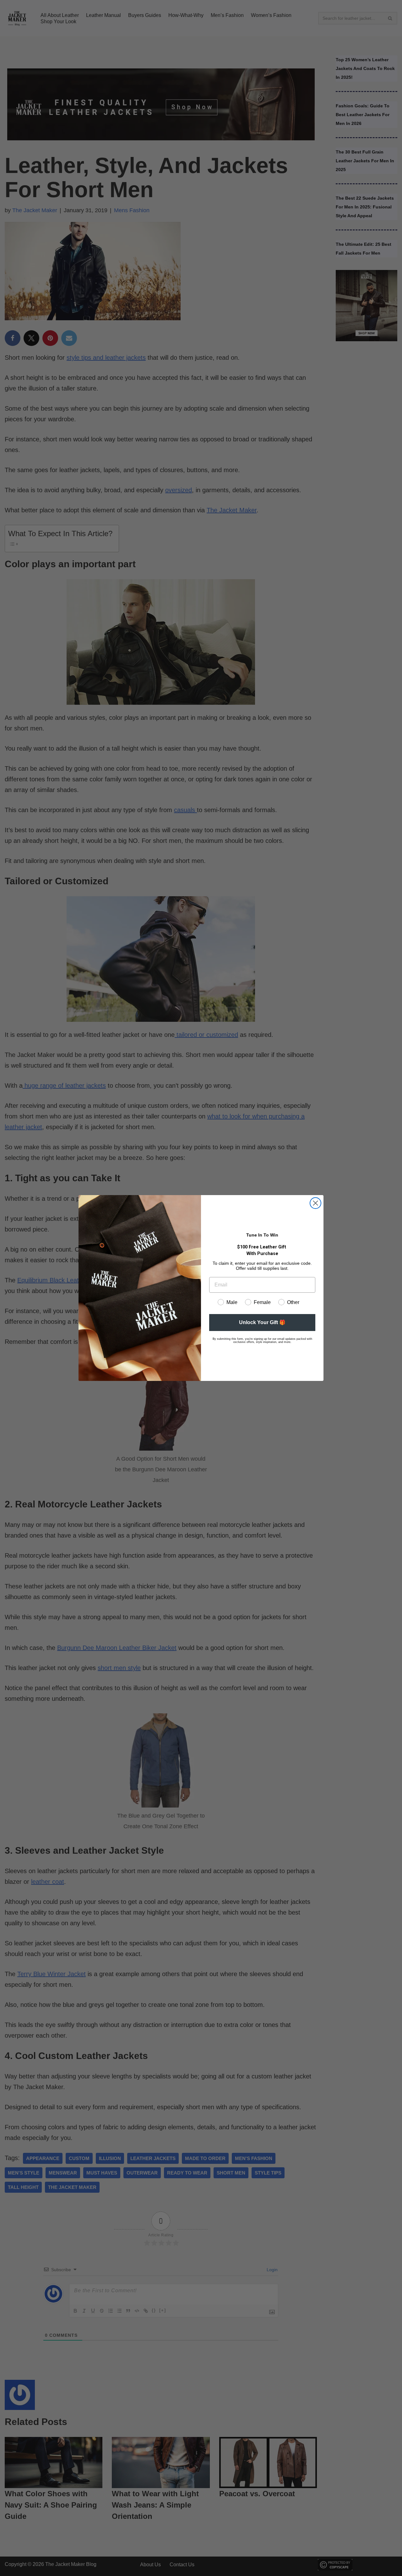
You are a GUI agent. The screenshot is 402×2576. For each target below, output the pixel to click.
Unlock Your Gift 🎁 (262, 1322)
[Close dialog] (315, 1203)
